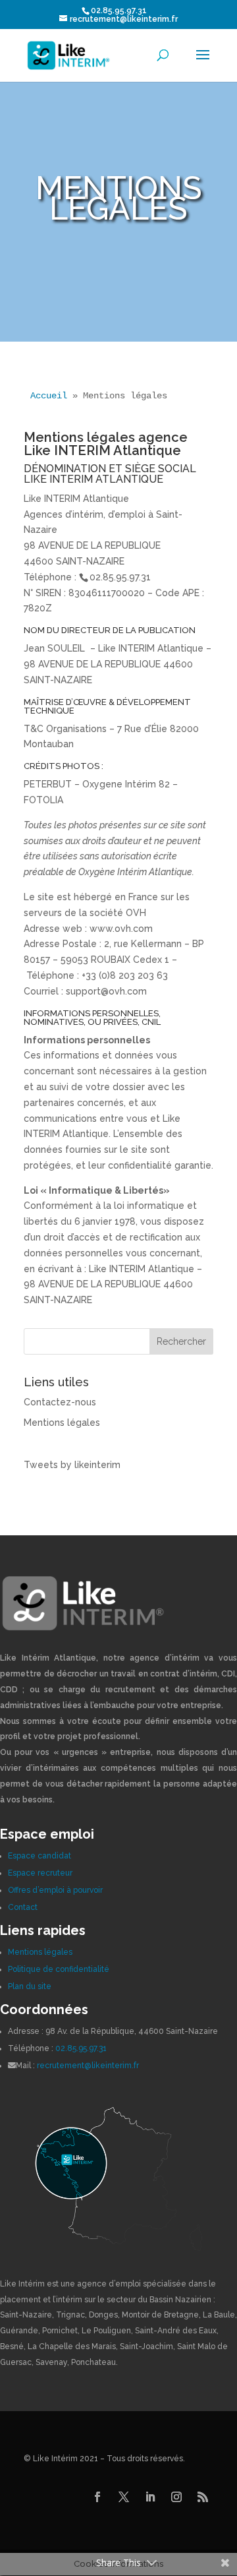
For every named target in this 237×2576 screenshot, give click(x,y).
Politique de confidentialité (59, 1969)
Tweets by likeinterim (72, 1465)
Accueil (49, 396)
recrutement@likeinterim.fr (88, 2066)
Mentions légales (62, 1423)
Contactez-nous (60, 1402)
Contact (23, 1907)
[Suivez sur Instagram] (176, 2497)
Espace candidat (39, 1856)
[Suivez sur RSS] (203, 2497)
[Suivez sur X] (124, 2497)
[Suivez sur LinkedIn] (150, 2497)
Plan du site (30, 1986)
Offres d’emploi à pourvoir (55, 1890)
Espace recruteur (40, 1873)
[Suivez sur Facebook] (97, 2497)
